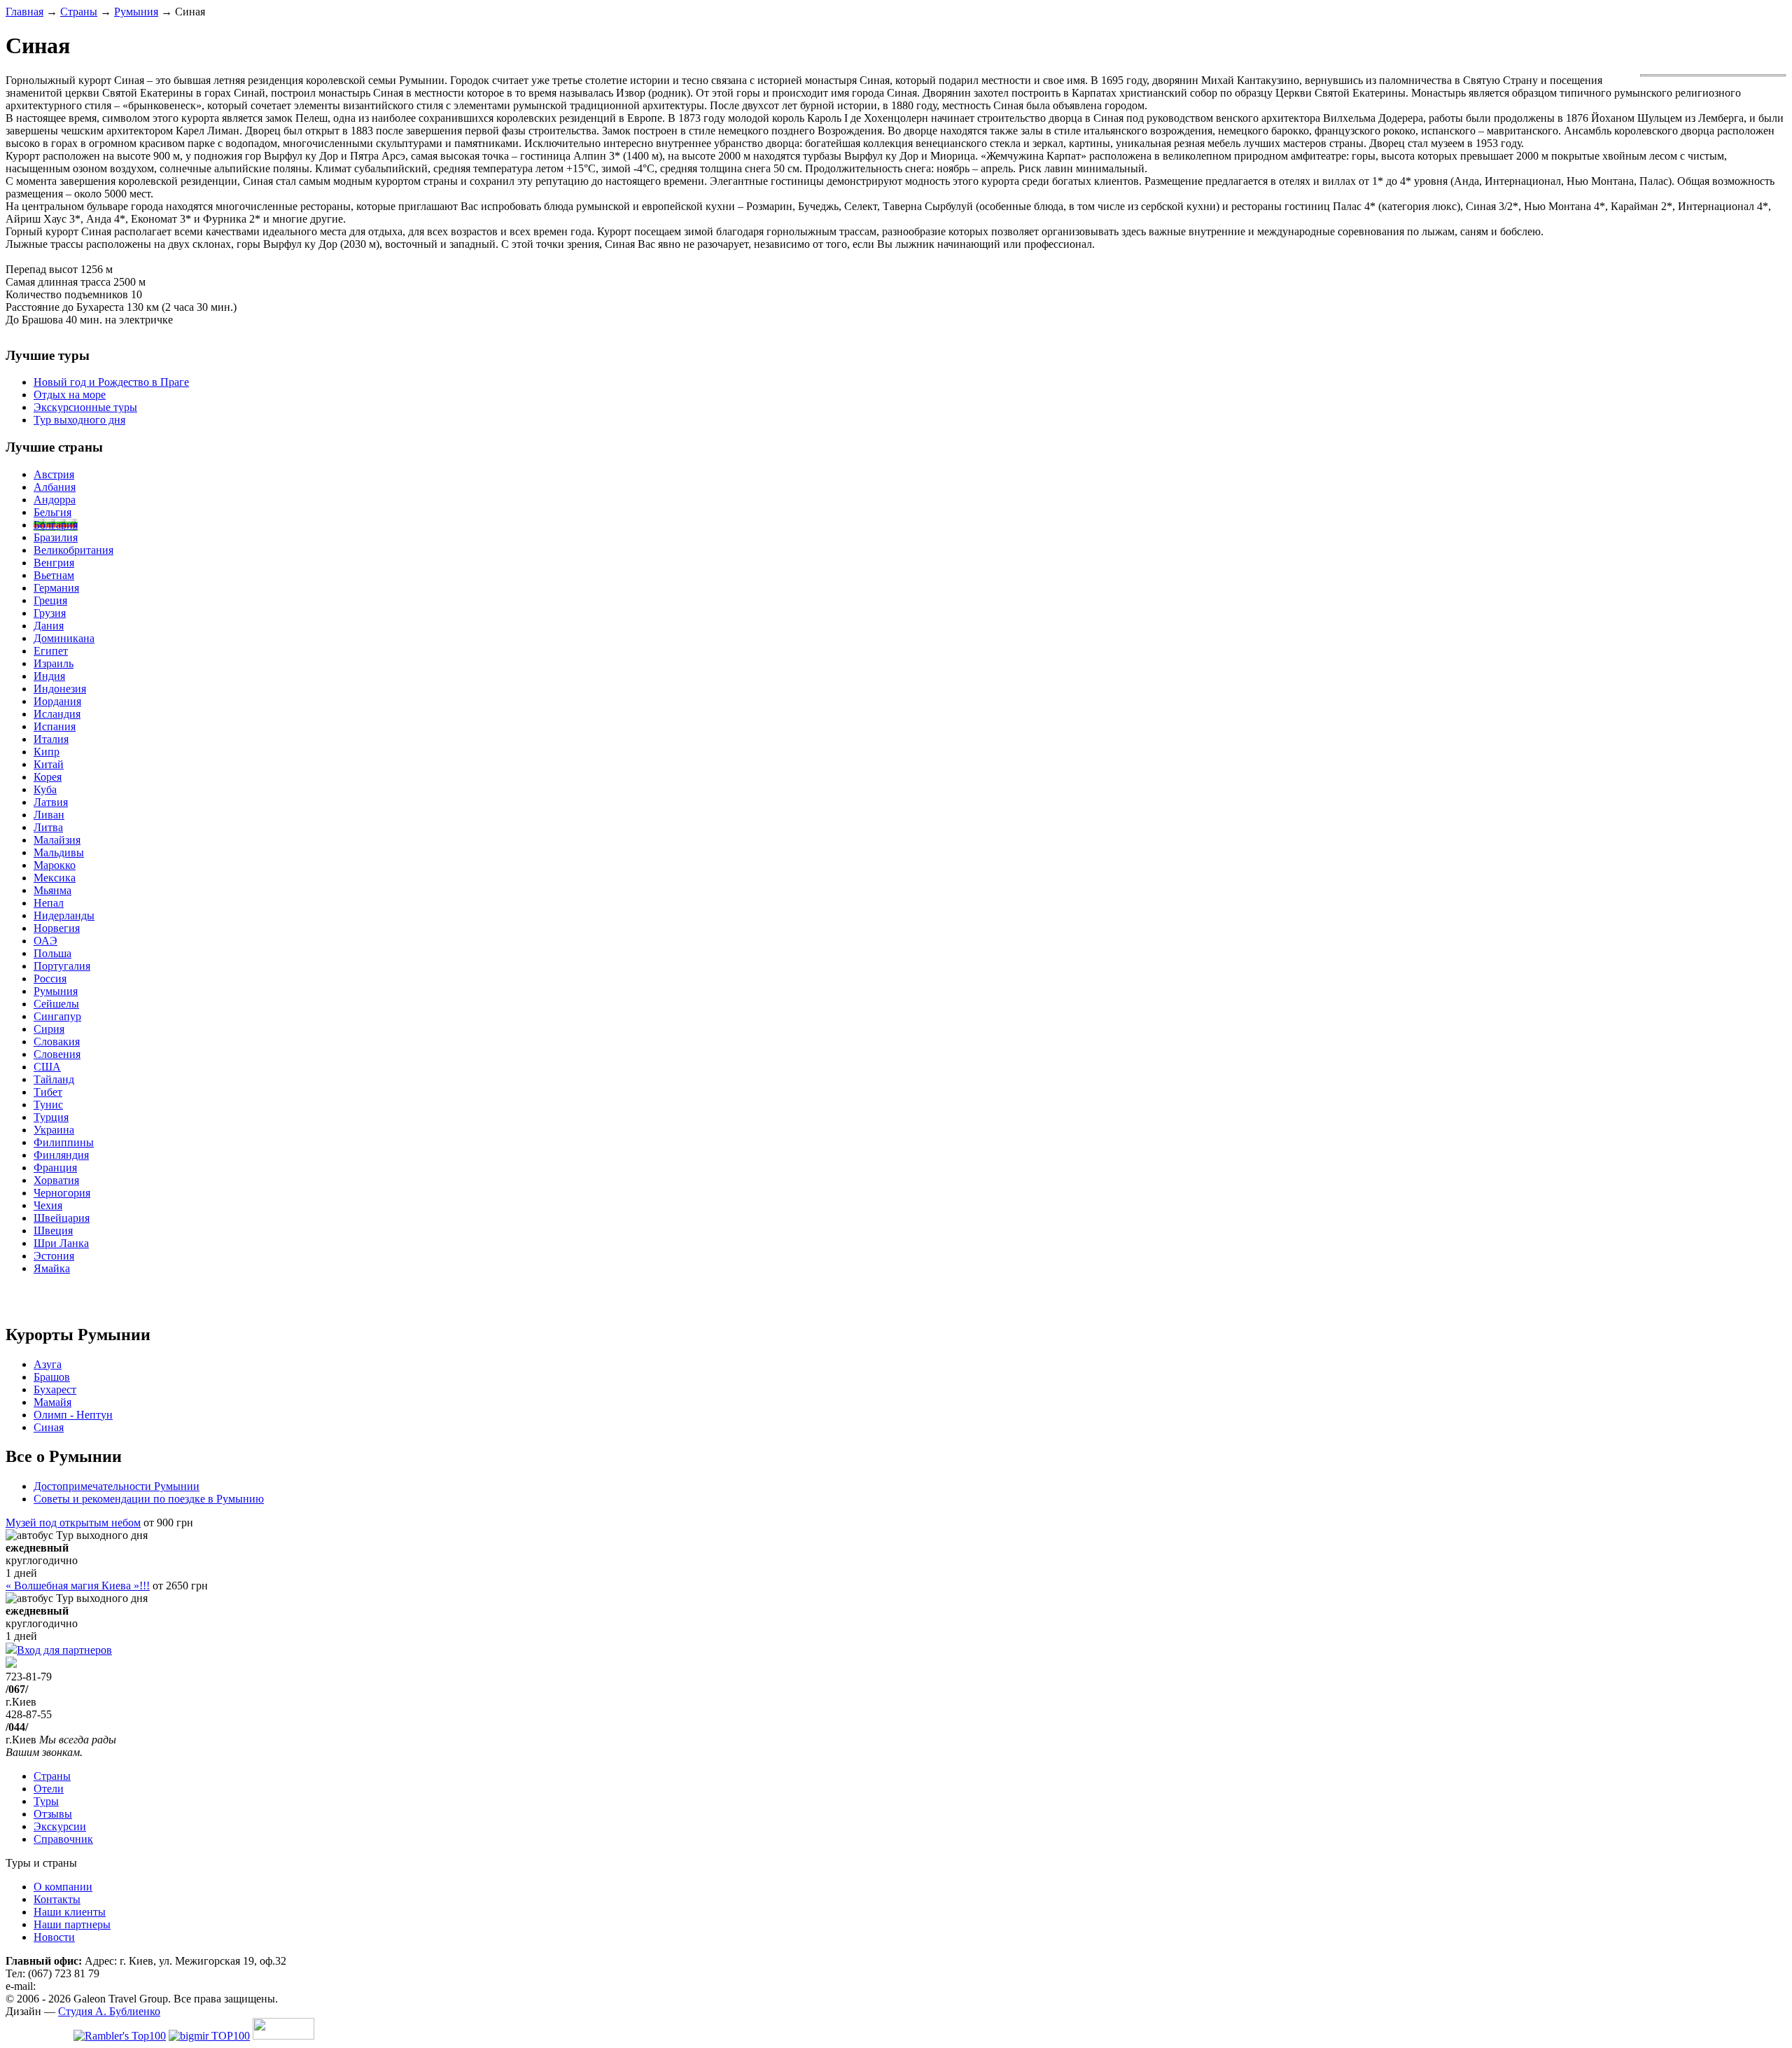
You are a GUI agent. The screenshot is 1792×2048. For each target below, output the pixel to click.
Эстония (54, 1256)
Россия (50, 978)
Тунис (48, 1105)
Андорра (55, 500)
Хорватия (56, 1180)
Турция (51, 1117)
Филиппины (64, 1142)
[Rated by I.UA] (283, 2036)
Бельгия (52, 512)
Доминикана (64, 638)
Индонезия (60, 689)
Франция (55, 1168)
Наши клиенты (70, 1912)
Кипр (47, 752)
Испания (55, 726)
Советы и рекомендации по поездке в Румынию (149, 1499)
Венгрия (54, 563)
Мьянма (52, 890)
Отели (49, 1789)
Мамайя (52, 1402)
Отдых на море (70, 395)
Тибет (48, 1092)
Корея (48, 777)
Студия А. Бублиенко (109, 2011)
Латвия (51, 802)
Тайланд (54, 1079)
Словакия (57, 1042)
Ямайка (52, 1268)
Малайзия (57, 840)
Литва (48, 827)
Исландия (57, 714)
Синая (49, 1427)
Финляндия (61, 1155)
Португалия (62, 966)
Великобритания (73, 550)
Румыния (136, 12)
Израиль (54, 663)
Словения (57, 1054)
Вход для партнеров (64, 1650)
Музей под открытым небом (73, 1523)
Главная (24, 12)
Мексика (55, 878)
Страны (79, 12)
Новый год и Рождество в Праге (111, 382)
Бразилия (56, 537)
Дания (49, 626)
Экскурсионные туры (85, 407)
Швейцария (62, 1218)
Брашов (52, 1377)
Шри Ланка (61, 1243)
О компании (63, 1887)
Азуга (48, 1364)
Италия (51, 739)
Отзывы (53, 1814)
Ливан (49, 815)
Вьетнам (54, 575)
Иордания (57, 701)
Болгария (56, 525)
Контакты (57, 1899)
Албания (55, 487)
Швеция (53, 1231)
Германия (56, 588)
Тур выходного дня (79, 420)
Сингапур (57, 1016)
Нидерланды (64, 915)
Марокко (55, 865)
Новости (54, 1937)
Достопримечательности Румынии (117, 1486)
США (47, 1067)
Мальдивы (59, 852)
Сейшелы (56, 1004)
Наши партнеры (72, 1924)
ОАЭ (45, 941)
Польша (52, 953)
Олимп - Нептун (73, 1415)
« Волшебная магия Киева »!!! (78, 1586)
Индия (49, 676)
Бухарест (55, 1389)
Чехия (48, 1205)
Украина (54, 1130)
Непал (49, 903)
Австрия (54, 474)
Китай (49, 764)
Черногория (62, 1193)
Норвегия (57, 928)
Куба (45, 789)
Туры (46, 1801)
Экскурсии (60, 1826)
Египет (51, 651)
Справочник (63, 1839)
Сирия (49, 1029)
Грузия (50, 613)
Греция (50, 600)
